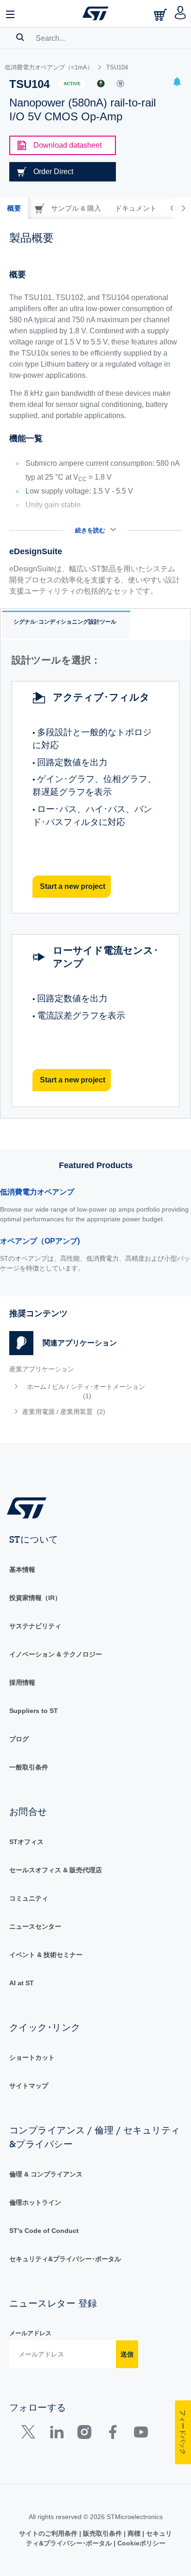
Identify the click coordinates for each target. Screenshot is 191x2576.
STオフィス (26, 1842)
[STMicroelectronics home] (95, 13)
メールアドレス (30, 2333)
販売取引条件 (102, 2533)
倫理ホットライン (35, 2202)
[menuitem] (80, 1391)
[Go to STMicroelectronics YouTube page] (141, 2434)
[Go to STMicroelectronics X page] (30, 2434)
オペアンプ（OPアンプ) (40, 1241)
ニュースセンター (35, 1926)
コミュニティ (29, 1898)
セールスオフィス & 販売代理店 (56, 1870)
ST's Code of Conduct (44, 2231)
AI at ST (22, 1983)
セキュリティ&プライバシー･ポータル (65, 2259)
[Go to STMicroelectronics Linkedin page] (56, 2434)
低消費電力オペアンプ (37, 1192)
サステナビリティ (35, 1626)
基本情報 (22, 1569)
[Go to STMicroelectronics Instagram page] (84, 2434)
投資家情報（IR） (35, 1598)
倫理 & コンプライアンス (46, 2174)
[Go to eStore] (161, 15)
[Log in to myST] (181, 13)
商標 (134, 2533)
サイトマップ (29, 2086)
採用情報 (22, 1682)
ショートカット (32, 2057)
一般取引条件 (29, 1767)
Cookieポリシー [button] (140, 2543)
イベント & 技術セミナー (46, 1955)
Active (72, 84)
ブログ (19, 1739)
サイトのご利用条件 (49, 2533)
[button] (11, 13)
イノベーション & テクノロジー (56, 1654)
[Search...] (20, 37)
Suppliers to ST (34, 1711)
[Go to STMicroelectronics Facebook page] (112, 2434)
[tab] (14, 208)
